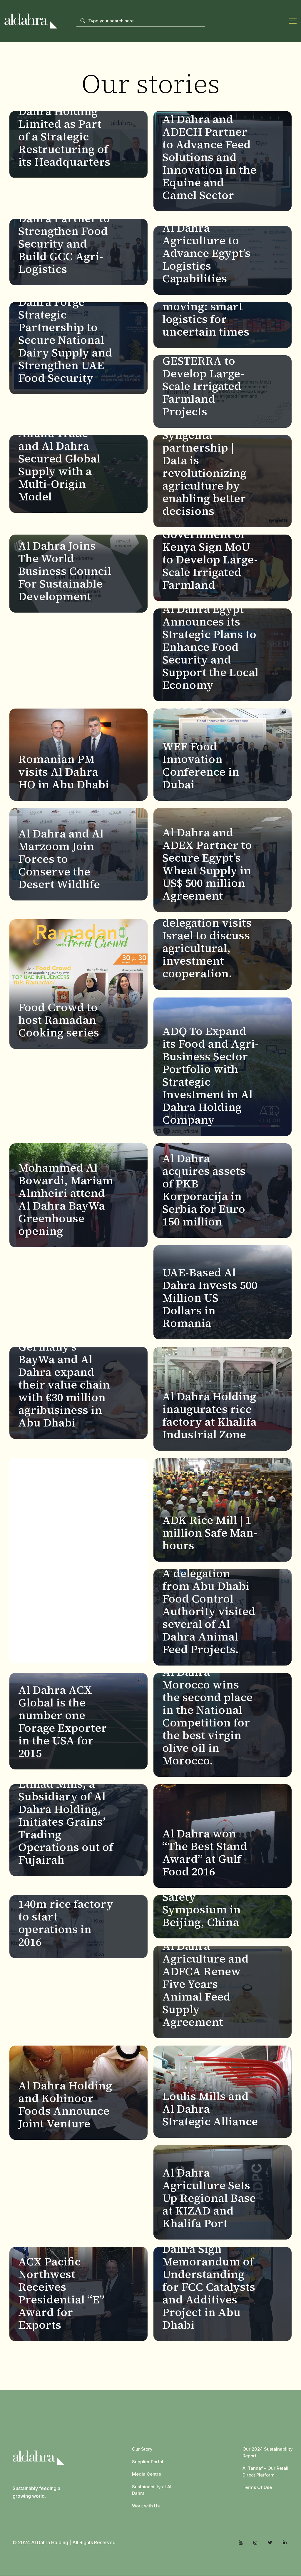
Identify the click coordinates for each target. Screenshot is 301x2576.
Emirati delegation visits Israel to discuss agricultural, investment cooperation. (207, 942)
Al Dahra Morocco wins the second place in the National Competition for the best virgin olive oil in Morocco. (207, 1716)
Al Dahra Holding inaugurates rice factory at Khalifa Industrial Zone (209, 1415)
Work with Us (146, 2506)
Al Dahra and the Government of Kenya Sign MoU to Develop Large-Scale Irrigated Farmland (210, 553)
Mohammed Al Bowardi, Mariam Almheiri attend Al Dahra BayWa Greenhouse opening (66, 1199)
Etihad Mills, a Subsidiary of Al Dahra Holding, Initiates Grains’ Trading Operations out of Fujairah (66, 1822)
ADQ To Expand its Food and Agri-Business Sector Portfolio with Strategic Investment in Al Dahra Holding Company (210, 1075)
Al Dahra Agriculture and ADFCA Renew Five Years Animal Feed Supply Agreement (205, 1984)
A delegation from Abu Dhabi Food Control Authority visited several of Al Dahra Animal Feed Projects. (209, 1611)
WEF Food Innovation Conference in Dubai (201, 765)
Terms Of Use (257, 2487)
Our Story (142, 2449)
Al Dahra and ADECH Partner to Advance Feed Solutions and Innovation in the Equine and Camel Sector (209, 157)
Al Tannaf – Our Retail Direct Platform (265, 2471)
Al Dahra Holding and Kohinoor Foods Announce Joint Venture (65, 2105)
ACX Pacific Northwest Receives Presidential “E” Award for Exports (61, 2293)
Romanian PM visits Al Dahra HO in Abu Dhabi (64, 772)
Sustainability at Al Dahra (152, 2490)
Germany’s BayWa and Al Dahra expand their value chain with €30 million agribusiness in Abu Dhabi (64, 1385)
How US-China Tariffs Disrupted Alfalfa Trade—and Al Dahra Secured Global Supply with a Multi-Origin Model (65, 452)
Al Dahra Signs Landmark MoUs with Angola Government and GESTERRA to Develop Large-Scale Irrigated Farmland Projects (208, 361)
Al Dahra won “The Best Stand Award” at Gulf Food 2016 (205, 1853)
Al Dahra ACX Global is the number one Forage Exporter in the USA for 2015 (62, 1722)
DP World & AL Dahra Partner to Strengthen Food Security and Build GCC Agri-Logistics (64, 237)
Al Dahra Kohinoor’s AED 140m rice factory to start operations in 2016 (66, 1910)
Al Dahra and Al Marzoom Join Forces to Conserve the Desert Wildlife (61, 859)
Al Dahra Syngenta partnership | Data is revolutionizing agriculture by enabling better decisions (204, 467)
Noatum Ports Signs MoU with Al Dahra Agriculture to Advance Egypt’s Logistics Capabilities (206, 240)
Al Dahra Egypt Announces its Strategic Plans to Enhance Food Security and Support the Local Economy (210, 647)
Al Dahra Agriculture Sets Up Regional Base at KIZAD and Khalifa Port (209, 2198)
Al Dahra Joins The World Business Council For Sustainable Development (65, 571)
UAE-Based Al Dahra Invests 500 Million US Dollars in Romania (210, 1298)
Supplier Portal (148, 2462)
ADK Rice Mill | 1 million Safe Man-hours (210, 1533)
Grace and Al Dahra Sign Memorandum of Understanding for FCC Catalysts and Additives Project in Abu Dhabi (209, 2281)
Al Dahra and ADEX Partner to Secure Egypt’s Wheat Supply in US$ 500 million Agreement (207, 864)
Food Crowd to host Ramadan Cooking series (59, 1020)
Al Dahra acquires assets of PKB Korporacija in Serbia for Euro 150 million (204, 1190)
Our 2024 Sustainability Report (268, 2452)
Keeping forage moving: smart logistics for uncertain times (206, 313)
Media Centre (147, 2474)
